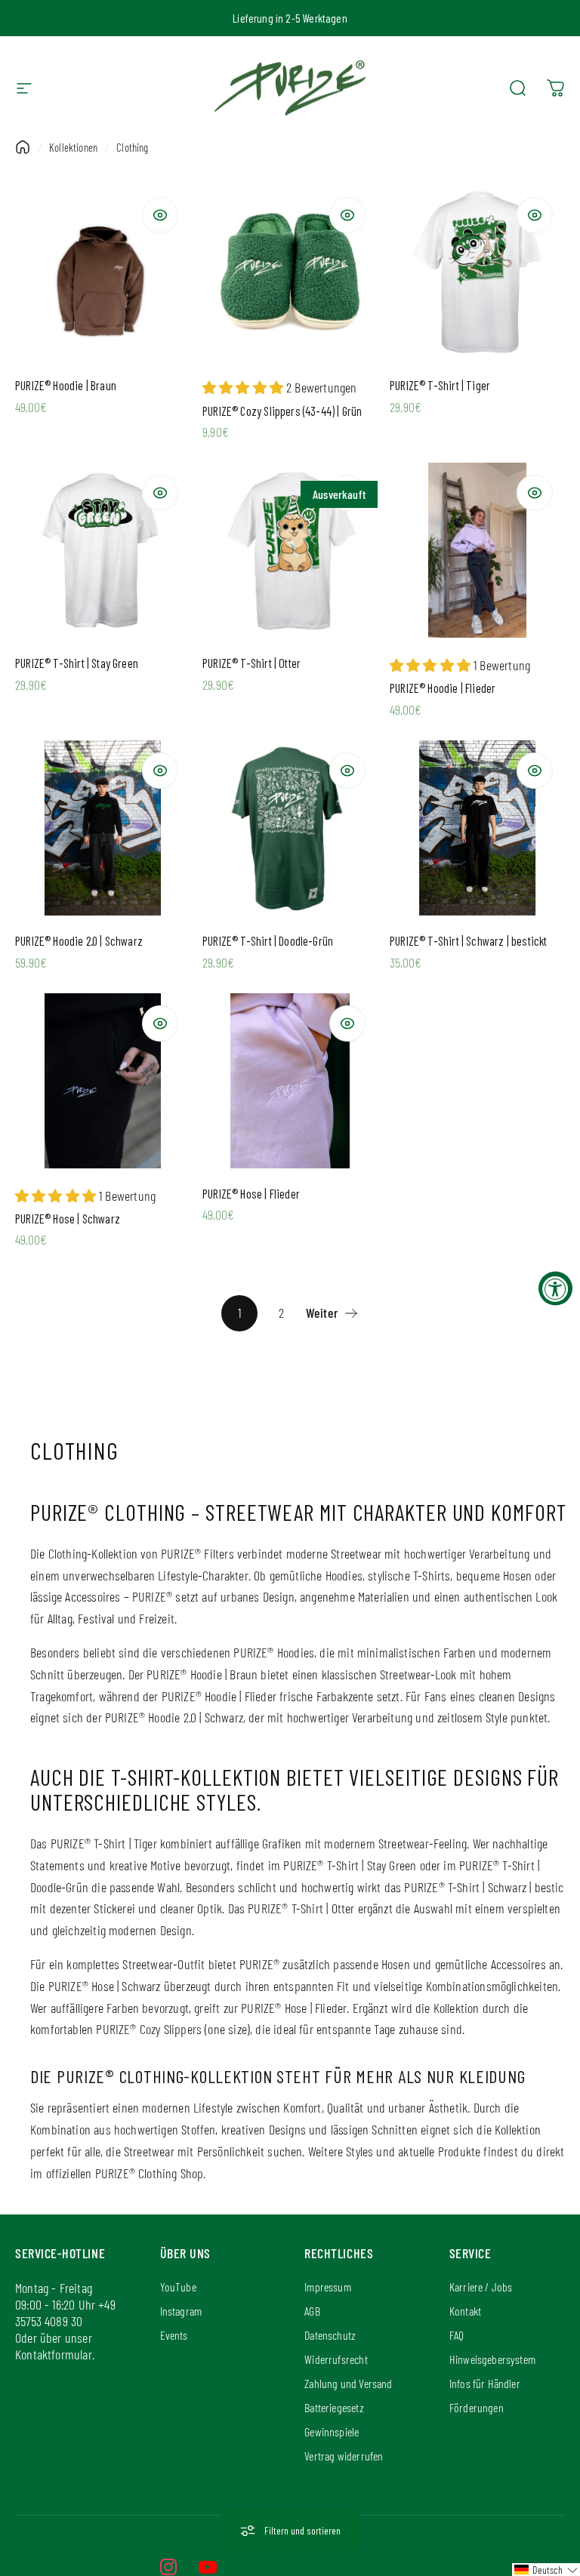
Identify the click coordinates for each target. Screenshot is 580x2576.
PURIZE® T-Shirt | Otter (251, 663)
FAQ (457, 2335)
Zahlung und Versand (348, 2383)
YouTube (178, 2287)
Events (174, 2335)
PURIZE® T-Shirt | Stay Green (77, 663)
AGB (312, 2311)
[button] (546, 2570)
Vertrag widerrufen (344, 2456)
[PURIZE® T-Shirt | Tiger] (477, 272)
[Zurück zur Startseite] (23, 147)
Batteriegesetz (334, 2407)
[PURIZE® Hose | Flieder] (290, 1081)
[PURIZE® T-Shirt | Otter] (290, 550)
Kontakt (465, 2311)
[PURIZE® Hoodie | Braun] (103, 272)
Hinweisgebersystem (492, 2359)
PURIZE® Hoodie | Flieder (443, 688)
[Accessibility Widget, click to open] (555, 1288)
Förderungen (477, 2407)
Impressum (328, 2287)
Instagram (181, 2311)
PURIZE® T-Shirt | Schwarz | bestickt (468, 941)
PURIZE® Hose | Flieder (251, 1194)
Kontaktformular (54, 2354)
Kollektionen (73, 147)
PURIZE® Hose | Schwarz (68, 1219)
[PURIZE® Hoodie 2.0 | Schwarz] (103, 828)
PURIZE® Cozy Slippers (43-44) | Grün (282, 411)
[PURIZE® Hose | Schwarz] (103, 1081)
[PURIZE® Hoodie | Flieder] (477, 550)
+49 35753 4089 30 (65, 2313)
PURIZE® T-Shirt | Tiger (440, 385)
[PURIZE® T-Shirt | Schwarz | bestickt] (477, 828)
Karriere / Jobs (481, 2287)
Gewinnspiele (332, 2431)
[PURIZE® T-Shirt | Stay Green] (103, 550)
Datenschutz (330, 2335)
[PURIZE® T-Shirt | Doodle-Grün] (290, 828)
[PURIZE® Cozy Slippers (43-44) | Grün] (290, 272)
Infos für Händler (485, 2383)
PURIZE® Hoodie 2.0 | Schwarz (79, 941)
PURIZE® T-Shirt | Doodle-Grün (268, 941)
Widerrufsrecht (336, 2359)
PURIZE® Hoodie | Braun (66, 385)
